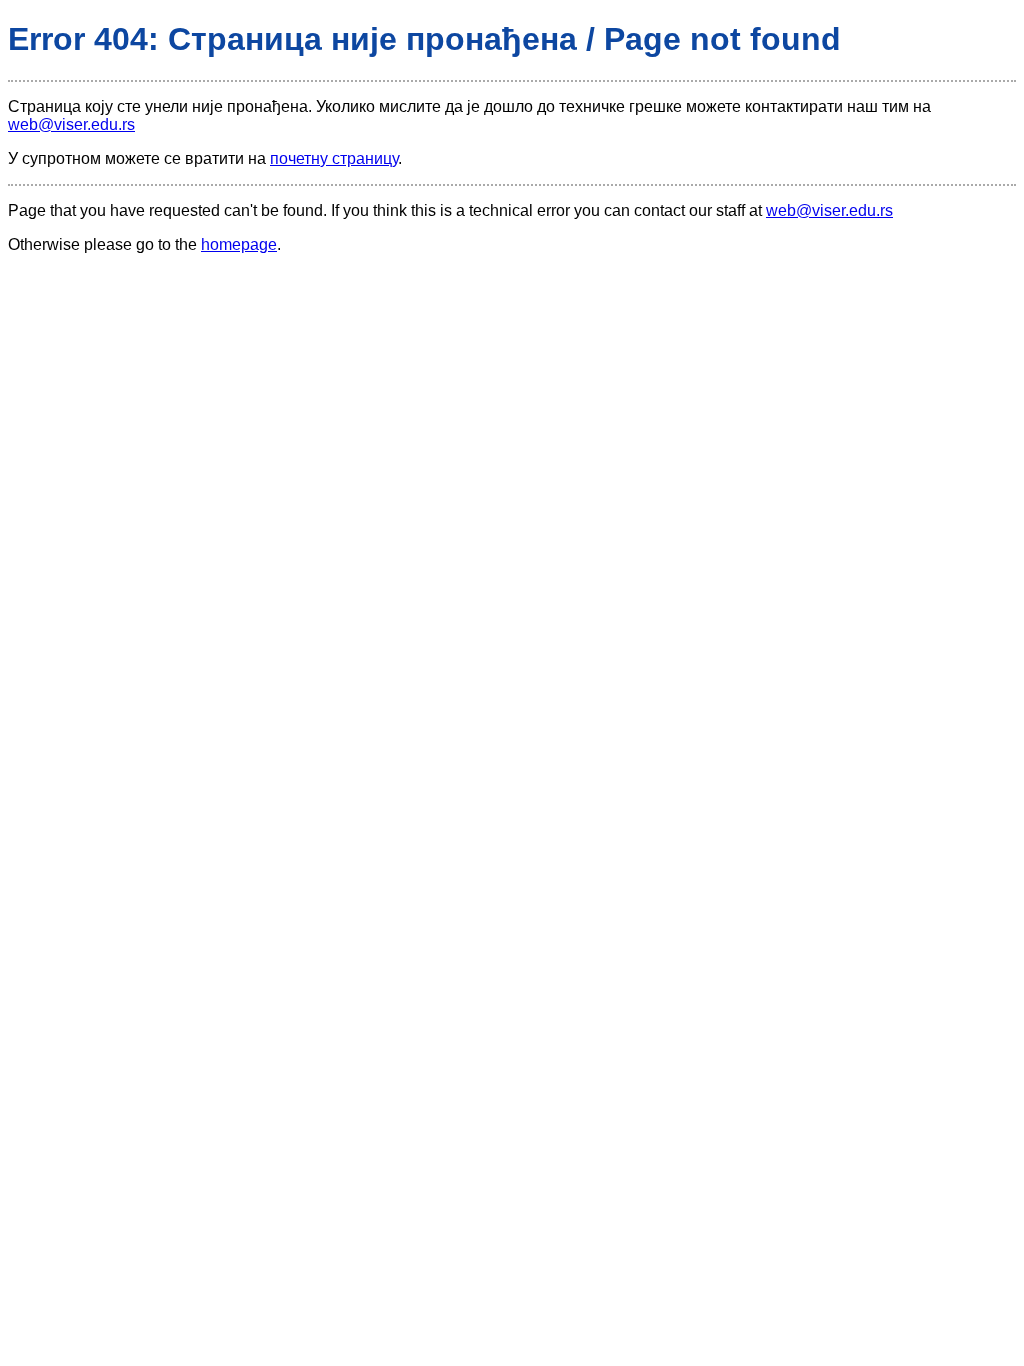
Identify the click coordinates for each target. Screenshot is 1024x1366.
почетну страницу (334, 158)
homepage (239, 244)
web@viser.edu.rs (71, 124)
